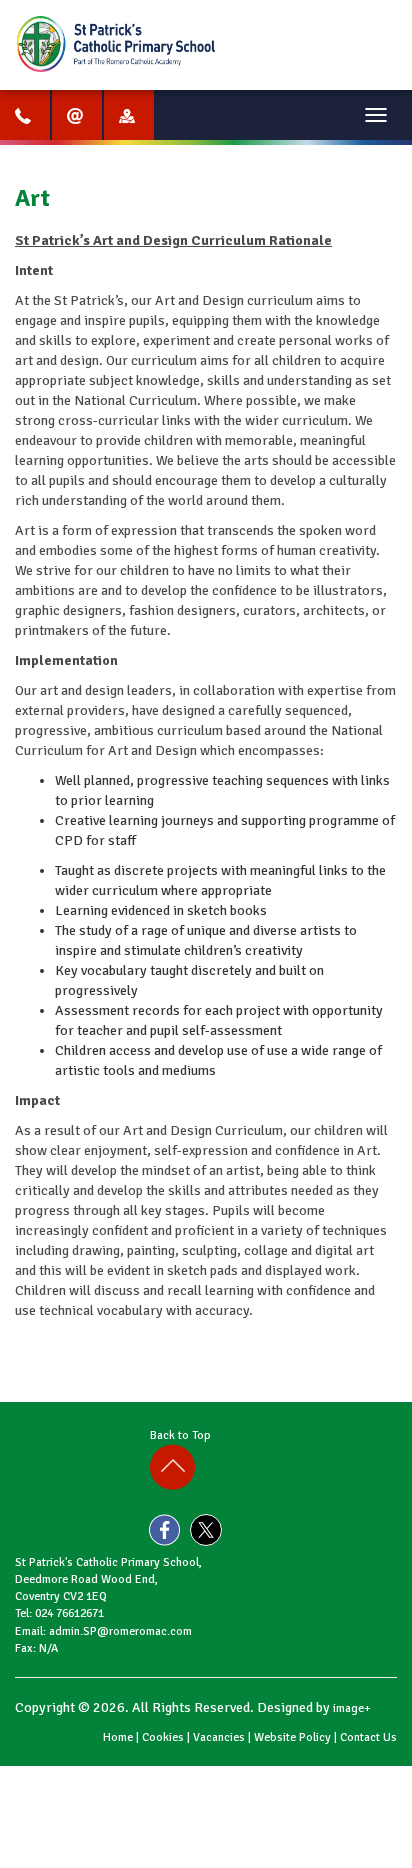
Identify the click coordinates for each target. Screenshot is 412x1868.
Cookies (163, 1737)
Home (118, 1737)
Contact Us (368, 1737)
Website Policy (292, 1737)
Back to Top (183, 1435)
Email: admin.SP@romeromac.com (103, 1631)
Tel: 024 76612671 (59, 1613)
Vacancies (219, 1737)
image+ (352, 1708)
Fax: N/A (36, 1648)
